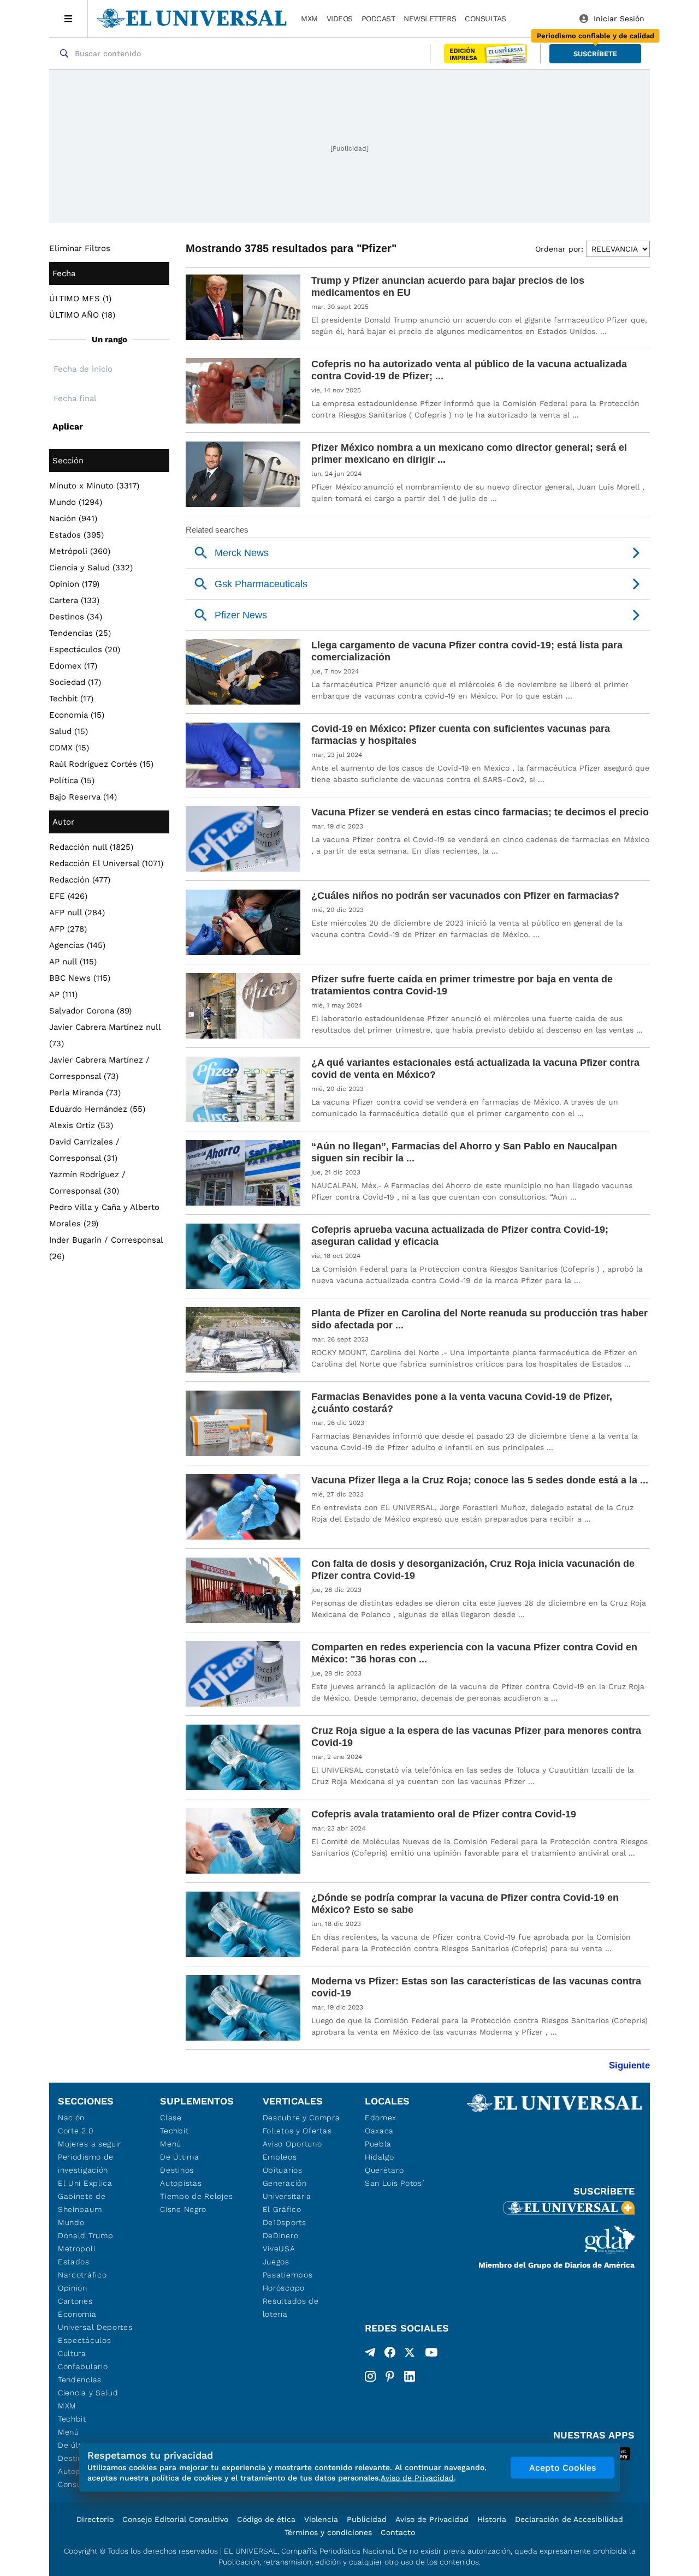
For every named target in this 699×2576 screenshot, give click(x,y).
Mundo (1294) (76, 502)
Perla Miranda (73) (85, 1093)
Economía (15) (77, 715)
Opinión (73, 2288)
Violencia (321, 2519)
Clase (171, 2118)
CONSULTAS (485, 19)
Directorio (95, 2519)
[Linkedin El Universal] (410, 2376)
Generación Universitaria (287, 2190)
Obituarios (283, 2170)
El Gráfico (282, 2209)
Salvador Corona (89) (90, 1011)
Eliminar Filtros (80, 248)
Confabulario (83, 2366)
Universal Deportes (95, 2327)
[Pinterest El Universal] (390, 2376)
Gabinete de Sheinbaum (82, 2203)
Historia (492, 2519)
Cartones (75, 2301)
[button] (595, 54)
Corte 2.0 (76, 2131)
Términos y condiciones (328, 2532)
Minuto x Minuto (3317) (94, 486)
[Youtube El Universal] (431, 2354)
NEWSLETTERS (430, 19)
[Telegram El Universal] (370, 2354)
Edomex (381, 2118)
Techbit (72, 2419)
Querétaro (384, 2170)
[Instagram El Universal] (370, 2376)
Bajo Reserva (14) (83, 797)
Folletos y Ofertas (297, 2131)
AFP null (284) (77, 913)
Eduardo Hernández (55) (97, 1109)
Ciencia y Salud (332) (91, 568)
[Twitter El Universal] (410, 2354)
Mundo (71, 2222)
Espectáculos (84, 2340)
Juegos (276, 2262)
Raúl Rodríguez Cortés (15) (101, 764)
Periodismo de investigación (86, 2163)
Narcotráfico (82, 2275)
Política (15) (72, 780)
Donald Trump (85, 2235)
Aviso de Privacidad (432, 2519)
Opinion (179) (74, 584)
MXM (309, 19)
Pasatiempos (288, 2275)
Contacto (398, 2532)
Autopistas (181, 2183)
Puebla (378, 2144)
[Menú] (69, 19)
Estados (74, 2262)
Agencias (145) (77, 945)
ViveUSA (279, 2249)
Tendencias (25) (80, 633)
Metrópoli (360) (80, 551)
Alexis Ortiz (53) (81, 1125)
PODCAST (378, 19)
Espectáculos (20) (85, 649)
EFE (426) (68, 896)
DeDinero (281, 2235)
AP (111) (63, 994)
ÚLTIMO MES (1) (80, 299)
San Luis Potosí (395, 2183)
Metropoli (76, 2249)
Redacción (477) (80, 880)
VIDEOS (340, 19)
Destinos (177, 2170)
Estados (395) (76, 535)
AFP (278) (68, 929)
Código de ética (266, 2519)
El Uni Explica (85, 2183)
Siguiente (629, 2065)
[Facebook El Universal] (390, 2354)
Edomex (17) (73, 666)
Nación (71, 2118)
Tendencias (80, 2380)
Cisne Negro (183, 2209)
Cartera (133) (74, 600)
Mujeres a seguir (90, 2144)
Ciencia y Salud (88, 2393)
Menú (69, 2432)
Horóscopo (284, 2288)
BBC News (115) (80, 978)
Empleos (280, 2157)
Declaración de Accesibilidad (569, 2519)
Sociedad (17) (75, 682)
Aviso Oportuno (292, 2144)
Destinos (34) (76, 617)
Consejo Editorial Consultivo (175, 2519)
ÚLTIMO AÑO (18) (82, 315)
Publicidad (367, 2519)
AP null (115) (73, 962)
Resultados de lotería (291, 2307)
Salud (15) (69, 731)
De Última (179, 2157)
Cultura (72, 2353)
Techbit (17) (71, 699)
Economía (77, 2314)
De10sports (285, 2222)
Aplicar (68, 427)
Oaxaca (379, 2131)
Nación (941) (73, 518)
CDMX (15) (69, 748)
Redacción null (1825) (91, 847)
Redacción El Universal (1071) (106, 863)
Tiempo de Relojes (196, 2196)
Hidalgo (380, 2157)
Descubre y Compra (301, 2118)
